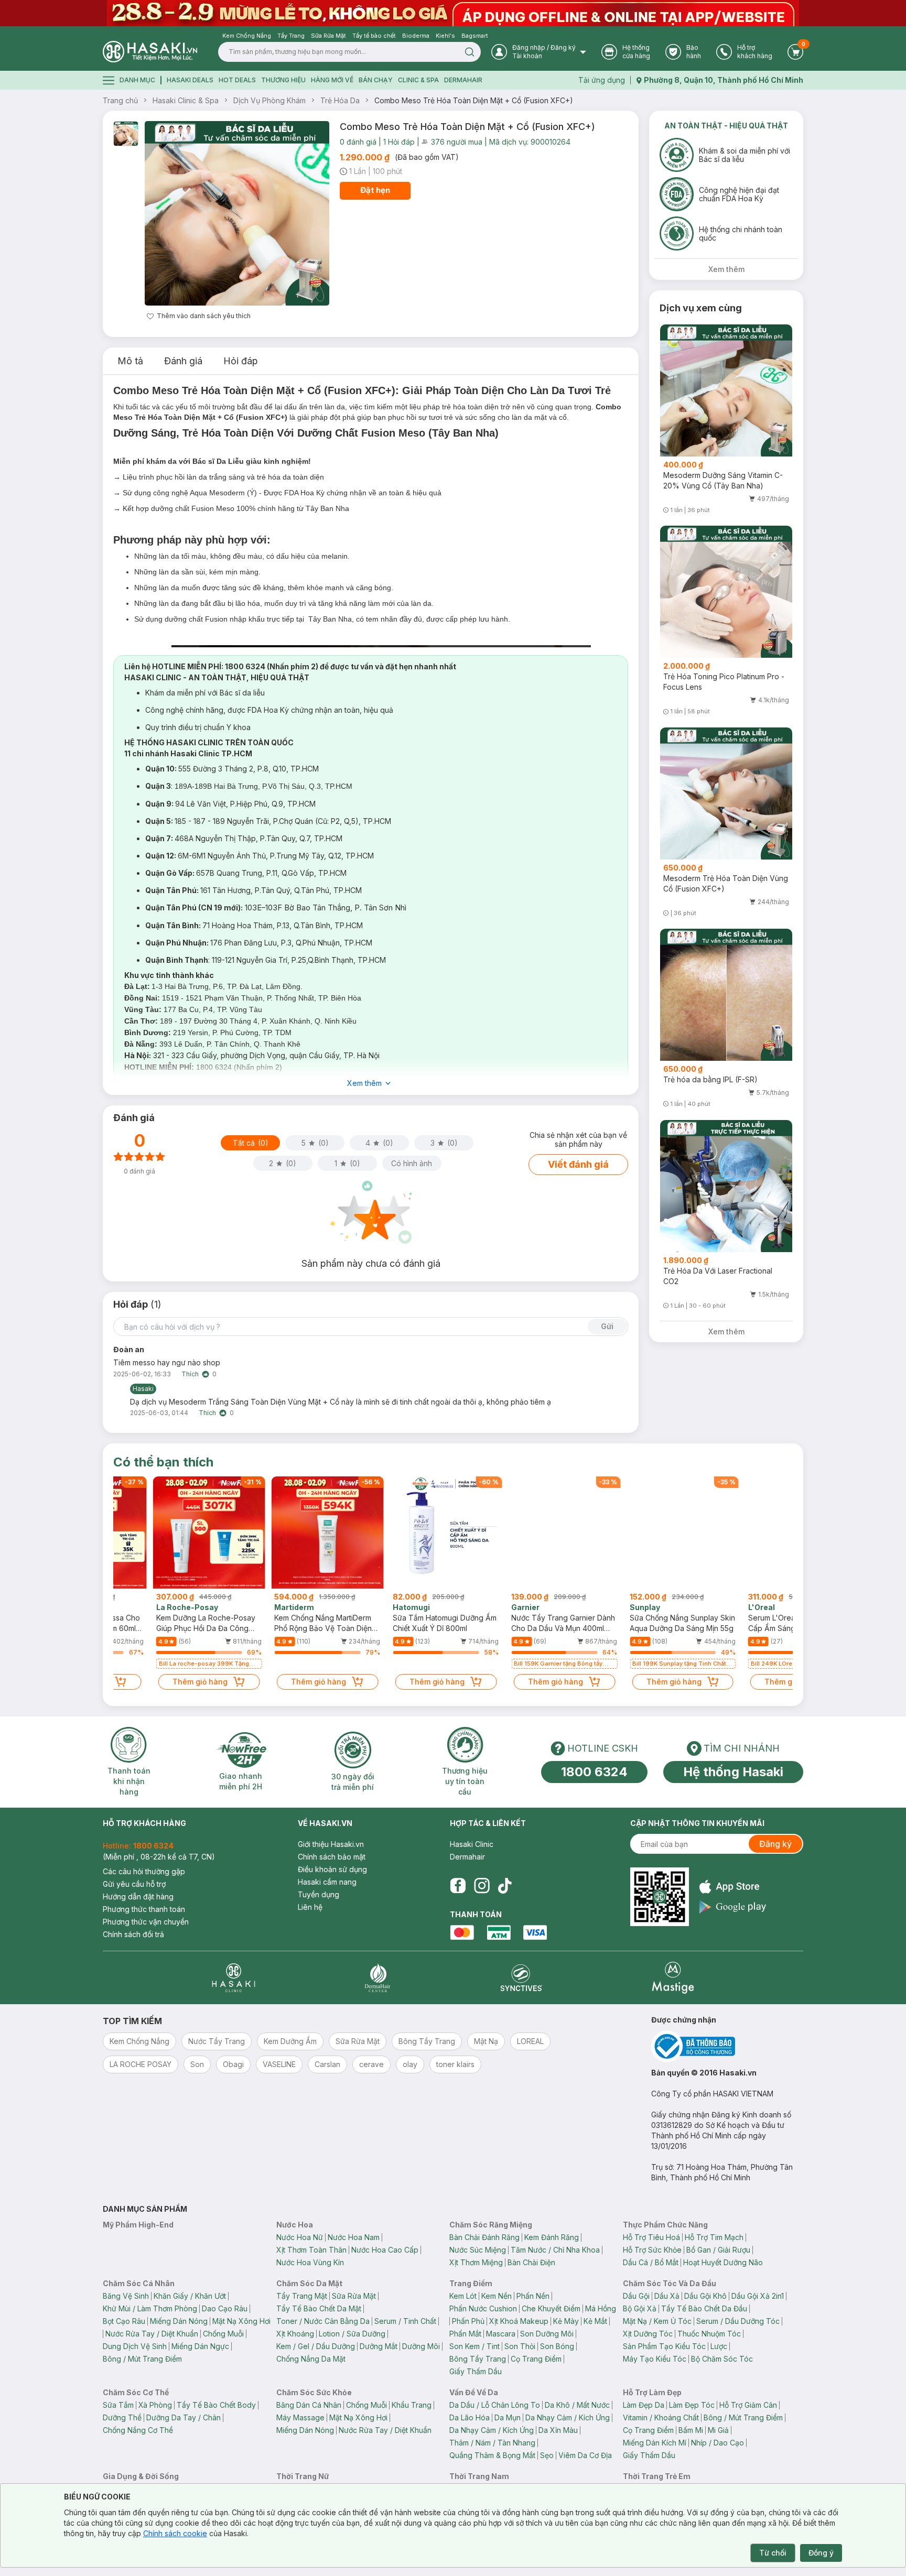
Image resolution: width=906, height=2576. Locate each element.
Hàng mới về (332, 80)
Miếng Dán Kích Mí (655, 2443)
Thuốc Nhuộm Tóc (709, 2334)
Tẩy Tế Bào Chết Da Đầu (704, 2308)
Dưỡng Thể (122, 2417)
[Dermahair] (377, 1978)
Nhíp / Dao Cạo (718, 2443)
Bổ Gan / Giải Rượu (718, 2250)
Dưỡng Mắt (379, 2346)
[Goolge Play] (733, 1907)
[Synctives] (521, 1978)
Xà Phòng (155, 2405)
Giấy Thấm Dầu (476, 2371)
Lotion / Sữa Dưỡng (352, 2334)
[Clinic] (234, 1978)
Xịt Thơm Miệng (476, 2262)
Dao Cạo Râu (225, 2308)
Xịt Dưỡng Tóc (648, 2334)
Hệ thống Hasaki (733, 1772)
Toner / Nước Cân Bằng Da (323, 2321)
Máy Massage (300, 2417)
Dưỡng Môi (421, 2346)
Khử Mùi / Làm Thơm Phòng (150, 2308)
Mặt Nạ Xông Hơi (241, 2321)
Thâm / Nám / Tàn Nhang (492, 2443)
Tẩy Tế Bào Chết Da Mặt (319, 2308)
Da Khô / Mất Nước (577, 2405)
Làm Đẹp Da (644, 2405)
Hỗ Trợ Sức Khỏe (652, 2250)
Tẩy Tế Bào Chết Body (216, 2405)
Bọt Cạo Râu (124, 2321)
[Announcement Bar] (453, 13)
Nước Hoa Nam (354, 2237)
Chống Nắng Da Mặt (311, 2359)
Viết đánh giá (578, 1164)
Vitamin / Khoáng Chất (661, 2417)
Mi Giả (718, 2430)
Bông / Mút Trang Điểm (142, 2359)
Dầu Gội (636, 2296)
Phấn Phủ (468, 2321)
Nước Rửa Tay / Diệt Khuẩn (152, 2334)
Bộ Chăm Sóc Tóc (722, 2359)
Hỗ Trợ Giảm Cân (748, 2405)
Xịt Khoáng (295, 2334)
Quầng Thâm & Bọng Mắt (492, 2455)
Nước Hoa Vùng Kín (310, 2262)
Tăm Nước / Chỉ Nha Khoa (555, 2250)
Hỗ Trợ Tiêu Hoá (651, 2237)
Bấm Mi (691, 2430)
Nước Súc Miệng (478, 2250)
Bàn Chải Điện (531, 2262)
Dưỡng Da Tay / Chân (184, 2417)
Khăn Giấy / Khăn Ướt (190, 2296)
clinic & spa (418, 80)
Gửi (607, 1326)
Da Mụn (508, 2417)
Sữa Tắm (118, 2405)
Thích (190, 1374)
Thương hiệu (283, 80)
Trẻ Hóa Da (340, 100)
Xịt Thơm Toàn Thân (311, 2250)
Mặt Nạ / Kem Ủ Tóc (657, 2321)
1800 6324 (594, 1772)
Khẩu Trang (412, 2405)
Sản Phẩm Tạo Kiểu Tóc (664, 2346)
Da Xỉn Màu (558, 2430)
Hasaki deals (190, 80)
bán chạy (376, 80)
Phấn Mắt (465, 2334)
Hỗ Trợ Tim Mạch (714, 2237)
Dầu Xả (667, 2296)
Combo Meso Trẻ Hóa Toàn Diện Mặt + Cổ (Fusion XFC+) (474, 100)
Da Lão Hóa (470, 2417)
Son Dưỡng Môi (547, 2334)
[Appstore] (733, 1887)
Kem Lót (463, 2296)
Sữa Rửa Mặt (354, 2296)
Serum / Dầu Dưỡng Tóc (738, 2321)
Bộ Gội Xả (640, 2308)
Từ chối (773, 2553)
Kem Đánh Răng (552, 2237)
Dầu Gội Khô (705, 2296)
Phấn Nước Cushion (483, 2308)
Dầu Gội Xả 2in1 (758, 2296)
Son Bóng (557, 2346)
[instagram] (482, 1886)
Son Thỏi (520, 2346)
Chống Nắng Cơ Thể (138, 2430)
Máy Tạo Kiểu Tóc (655, 2359)
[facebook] (458, 1886)
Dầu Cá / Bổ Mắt (651, 2262)
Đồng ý (821, 2553)
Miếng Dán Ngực (200, 2346)
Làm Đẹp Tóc (692, 2405)
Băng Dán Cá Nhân (309, 2405)
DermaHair (463, 80)
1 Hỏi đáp (399, 142)
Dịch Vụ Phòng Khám (269, 100)
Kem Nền (497, 2296)
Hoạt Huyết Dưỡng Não (723, 2262)
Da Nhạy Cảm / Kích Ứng (568, 2417)
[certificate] (727, 2046)
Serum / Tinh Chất (405, 2321)
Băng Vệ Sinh (126, 2296)
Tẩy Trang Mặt (302, 2296)
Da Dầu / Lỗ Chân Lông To (495, 2405)
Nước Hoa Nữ (300, 2237)
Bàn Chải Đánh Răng (484, 2237)
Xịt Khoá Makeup (519, 2321)
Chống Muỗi (223, 2334)
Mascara (501, 2334)
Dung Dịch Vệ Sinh (135, 2346)
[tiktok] (505, 1886)
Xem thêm (364, 1083)
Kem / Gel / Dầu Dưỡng (316, 2346)
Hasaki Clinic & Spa (186, 100)
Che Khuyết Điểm (551, 2308)
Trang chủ (120, 100)
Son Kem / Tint (474, 2346)
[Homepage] (150, 52)
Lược (719, 2346)
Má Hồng (601, 2308)
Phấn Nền (533, 2296)
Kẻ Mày (566, 2321)
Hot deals (237, 80)
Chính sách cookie (175, 2533)
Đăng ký (775, 1844)
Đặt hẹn (375, 190)
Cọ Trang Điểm (536, 2359)
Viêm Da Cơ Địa (585, 2455)
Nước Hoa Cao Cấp (385, 2250)
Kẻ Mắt (595, 2321)
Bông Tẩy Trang (478, 2359)
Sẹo (547, 2455)
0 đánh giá (358, 142)
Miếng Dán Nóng (179, 2321)
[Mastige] (673, 1978)
